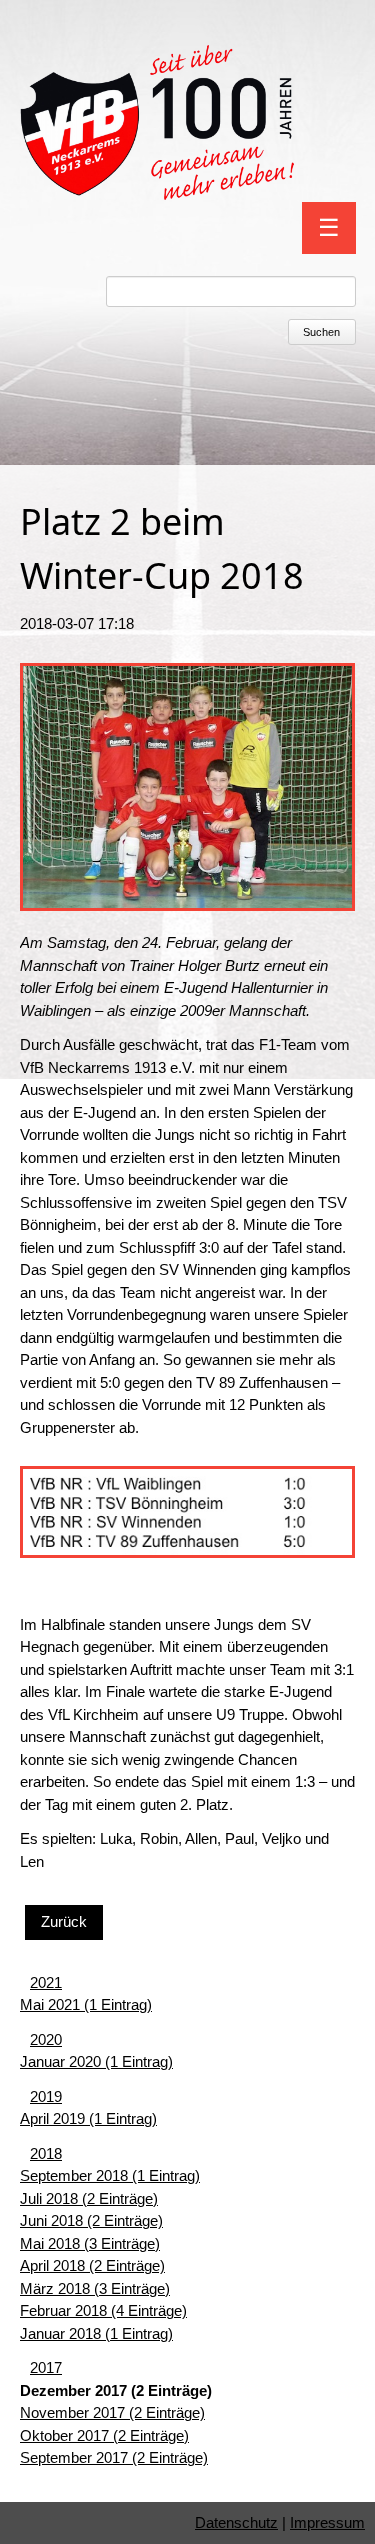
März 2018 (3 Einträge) (95, 2288)
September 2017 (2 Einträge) (114, 2457)
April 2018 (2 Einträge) (92, 2265)
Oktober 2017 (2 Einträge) (104, 2435)
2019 (46, 2096)
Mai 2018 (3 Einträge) (90, 2243)
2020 (46, 2039)
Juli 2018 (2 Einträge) (89, 2198)
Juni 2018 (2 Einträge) (91, 2220)
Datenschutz (236, 2522)
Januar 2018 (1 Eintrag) (96, 2333)
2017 (46, 2367)
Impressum (327, 2522)
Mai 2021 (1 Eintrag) (86, 2004)
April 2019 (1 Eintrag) (88, 2118)
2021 (46, 1982)
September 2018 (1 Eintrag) (110, 2175)
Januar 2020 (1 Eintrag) (96, 2061)
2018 (46, 2153)
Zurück (64, 1921)
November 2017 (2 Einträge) (112, 2412)
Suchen (321, 332)
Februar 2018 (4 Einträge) (103, 2310)
